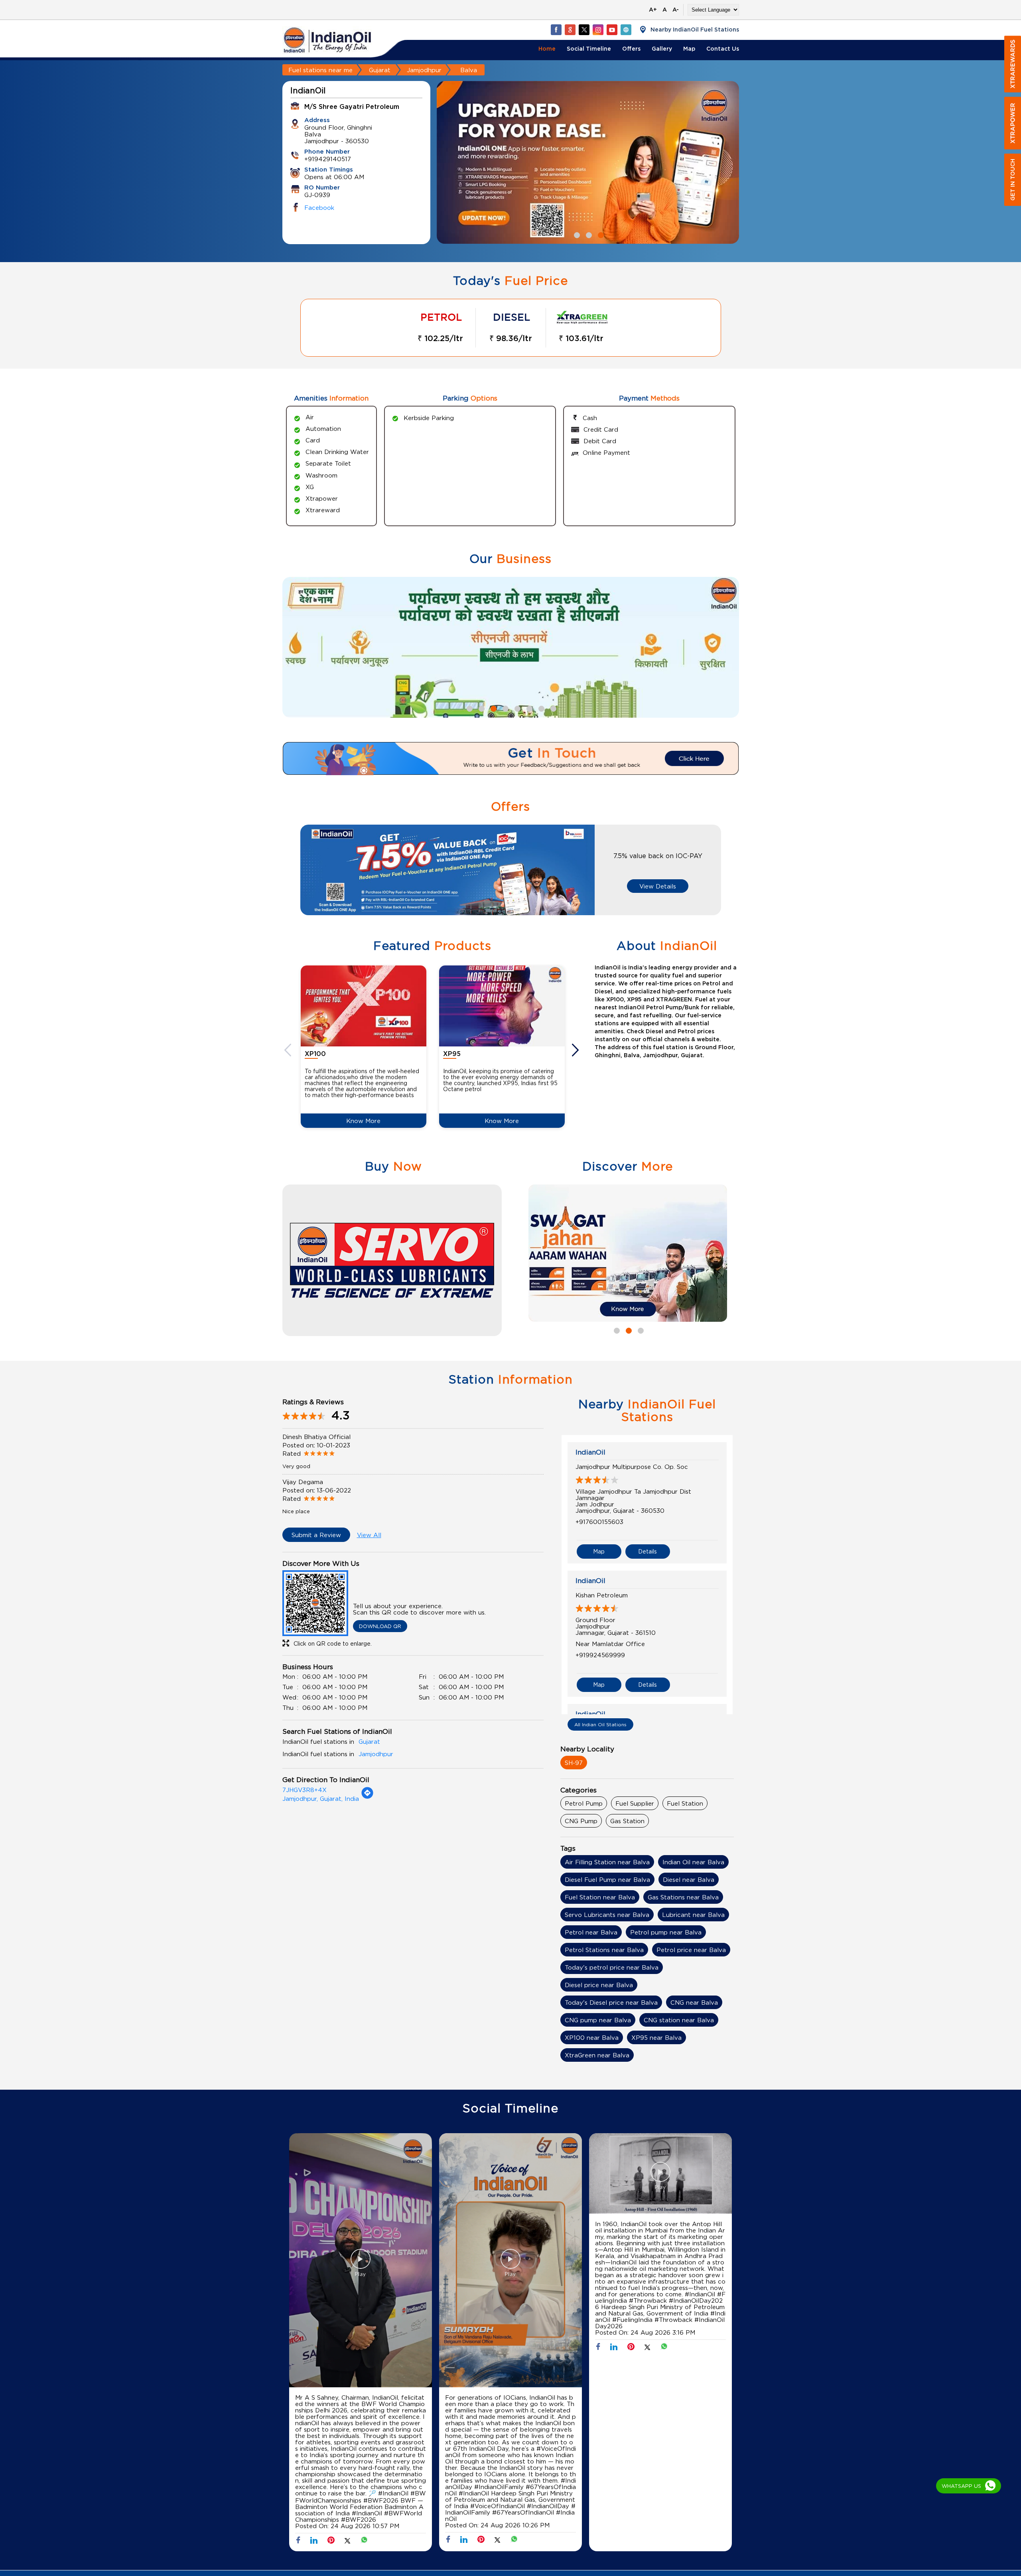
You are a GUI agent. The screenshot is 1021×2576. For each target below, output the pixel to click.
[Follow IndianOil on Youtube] (612, 30)
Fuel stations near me (320, 70)
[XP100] (364, 1006)
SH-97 (574, 1763)
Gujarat (380, 70)
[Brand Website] (626, 30)
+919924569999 (600, 1655)
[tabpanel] (628, 1253)
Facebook (319, 207)
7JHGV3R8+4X (305, 1790)
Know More (363, 1121)
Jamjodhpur (424, 70)
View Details (658, 886)
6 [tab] (528, 708)
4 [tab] (505, 708)
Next (576, 1050)
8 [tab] (552, 708)
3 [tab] (600, 234)
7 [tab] (540, 708)
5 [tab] (516, 708)
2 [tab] (588, 234)
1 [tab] (576, 234)
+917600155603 (599, 1522)
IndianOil (590, 1452)
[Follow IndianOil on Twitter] (584, 30)
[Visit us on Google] (570, 30)
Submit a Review (316, 1535)
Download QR (380, 1626)
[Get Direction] (367, 1797)
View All (369, 1535)
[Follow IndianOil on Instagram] (598, 30)
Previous (289, 1050)
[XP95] (502, 1006)
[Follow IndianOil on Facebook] (556, 30)
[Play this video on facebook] (361, 2263)
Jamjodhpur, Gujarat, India (321, 1798)
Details (647, 1551)
